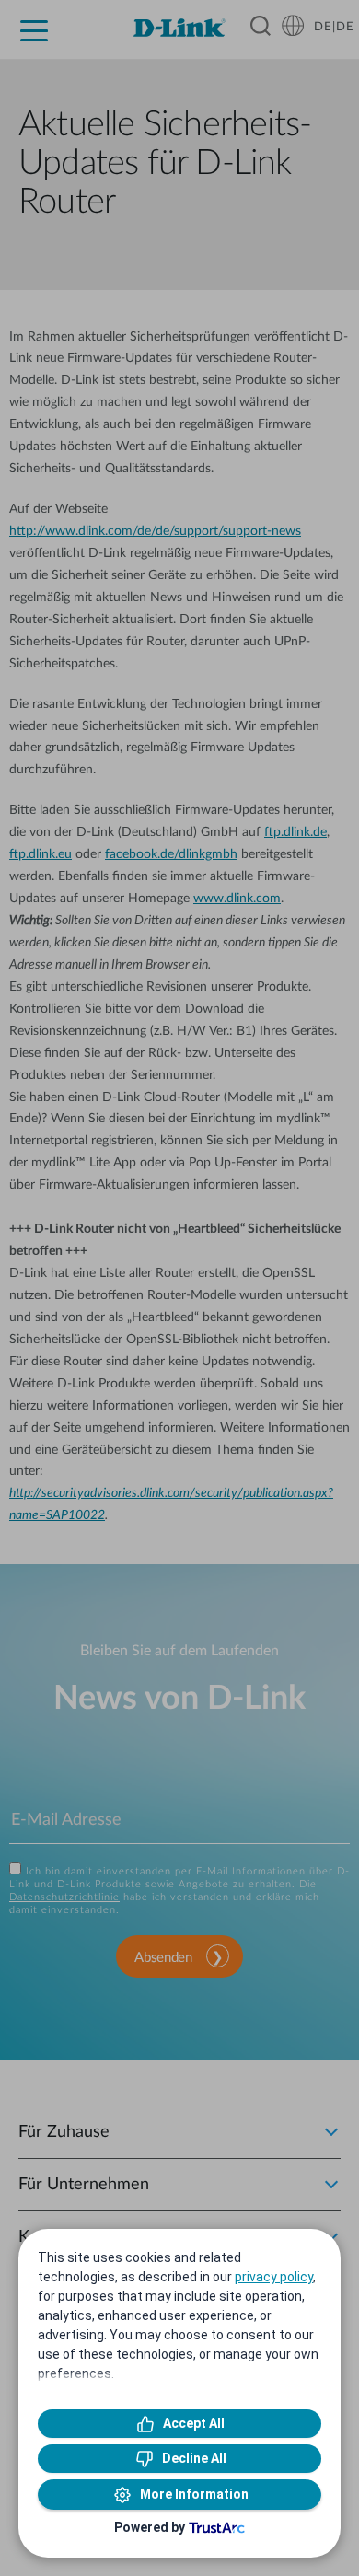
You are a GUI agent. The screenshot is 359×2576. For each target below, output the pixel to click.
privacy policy (274, 2277)
